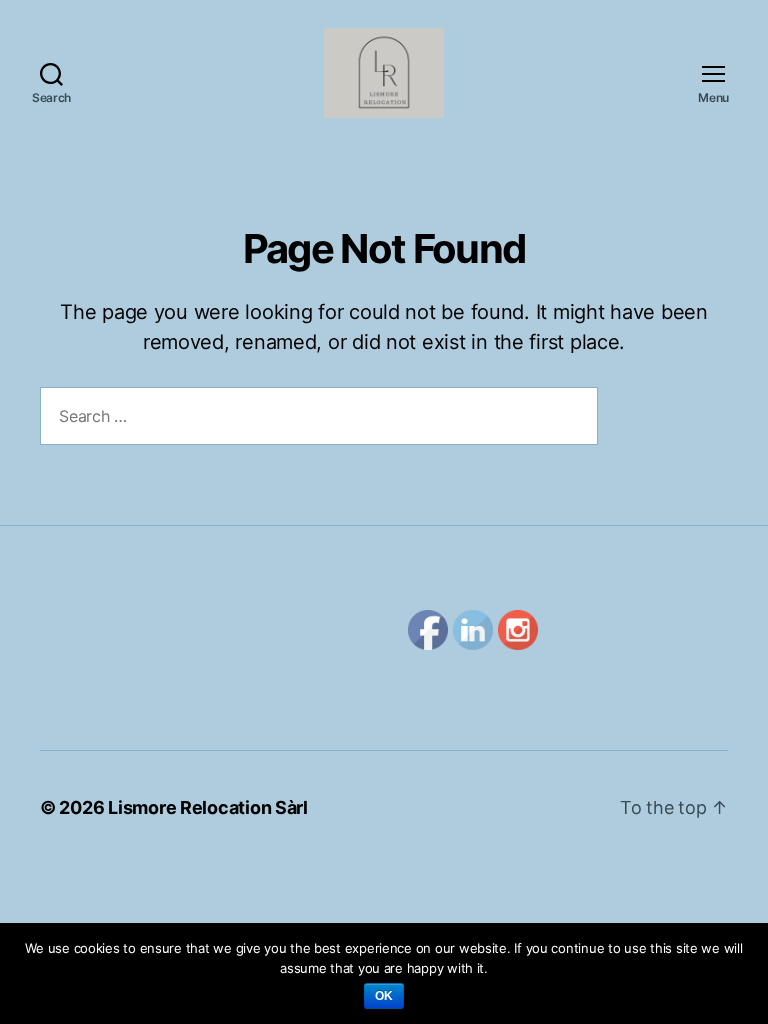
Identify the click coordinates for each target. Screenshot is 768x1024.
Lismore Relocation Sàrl (208, 807)
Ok (384, 996)
